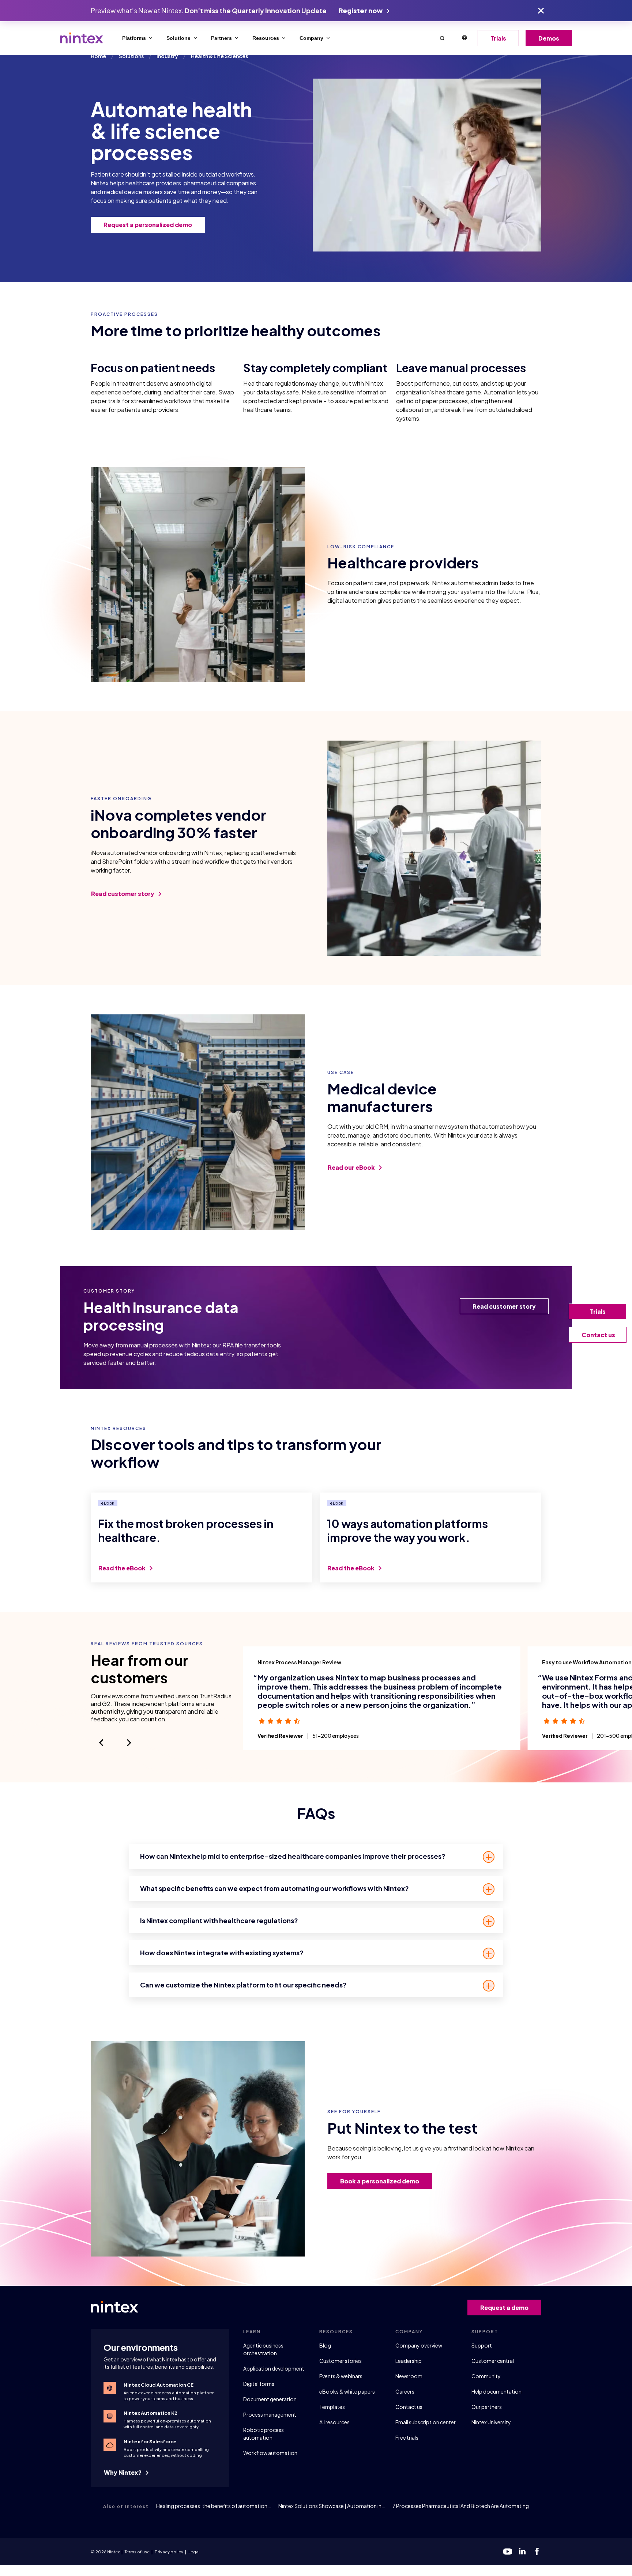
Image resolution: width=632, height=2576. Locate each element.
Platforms (134, 38)
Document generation (270, 2399)
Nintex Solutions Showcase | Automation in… (332, 2506)
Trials (498, 38)
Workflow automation (270, 2453)
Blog (325, 2345)
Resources (266, 38)
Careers (405, 2391)
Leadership (409, 2361)
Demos (549, 38)
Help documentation (496, 2391)
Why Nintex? (123, 2472)
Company (311, 38)
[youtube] (508, 2552)
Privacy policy (169, 2552)
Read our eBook (352, 1167)
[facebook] (537, 2552)
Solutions (178, 38)
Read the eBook (123, 1568)
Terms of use (137, 2552)
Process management (270, 2414)
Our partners (487, 2407)
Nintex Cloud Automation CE (159, 2385)
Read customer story (123, 894)
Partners (221, 38)
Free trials (407, 2437)
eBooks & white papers (347, 2391)
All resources (334, 2422)
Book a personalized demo (380, 2181)
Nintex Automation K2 (151, 2413)
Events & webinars (341, 2376)
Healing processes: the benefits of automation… (214, 2506)
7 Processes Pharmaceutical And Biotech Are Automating (461, 2506)
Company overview (419, 2345)
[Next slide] (129, 1743)
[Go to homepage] (82, 38)
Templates (332, 2407)
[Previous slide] (101, 1743)
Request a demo (504, 2308)
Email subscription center (426, 2422)
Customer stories (341, 2361)
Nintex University (491, 2422)
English (464, 38)
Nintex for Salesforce (150, 2441)
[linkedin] (522, 2552)
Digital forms (259, 2384)
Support (482, 2345)
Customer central (493, 2361)
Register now (361, 10)
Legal (194, 2552)
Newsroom (409, 2376)
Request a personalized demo (148, 225)
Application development (274, 2368)
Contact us (409, 2407)
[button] (442, 38)
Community (486, 2376)
